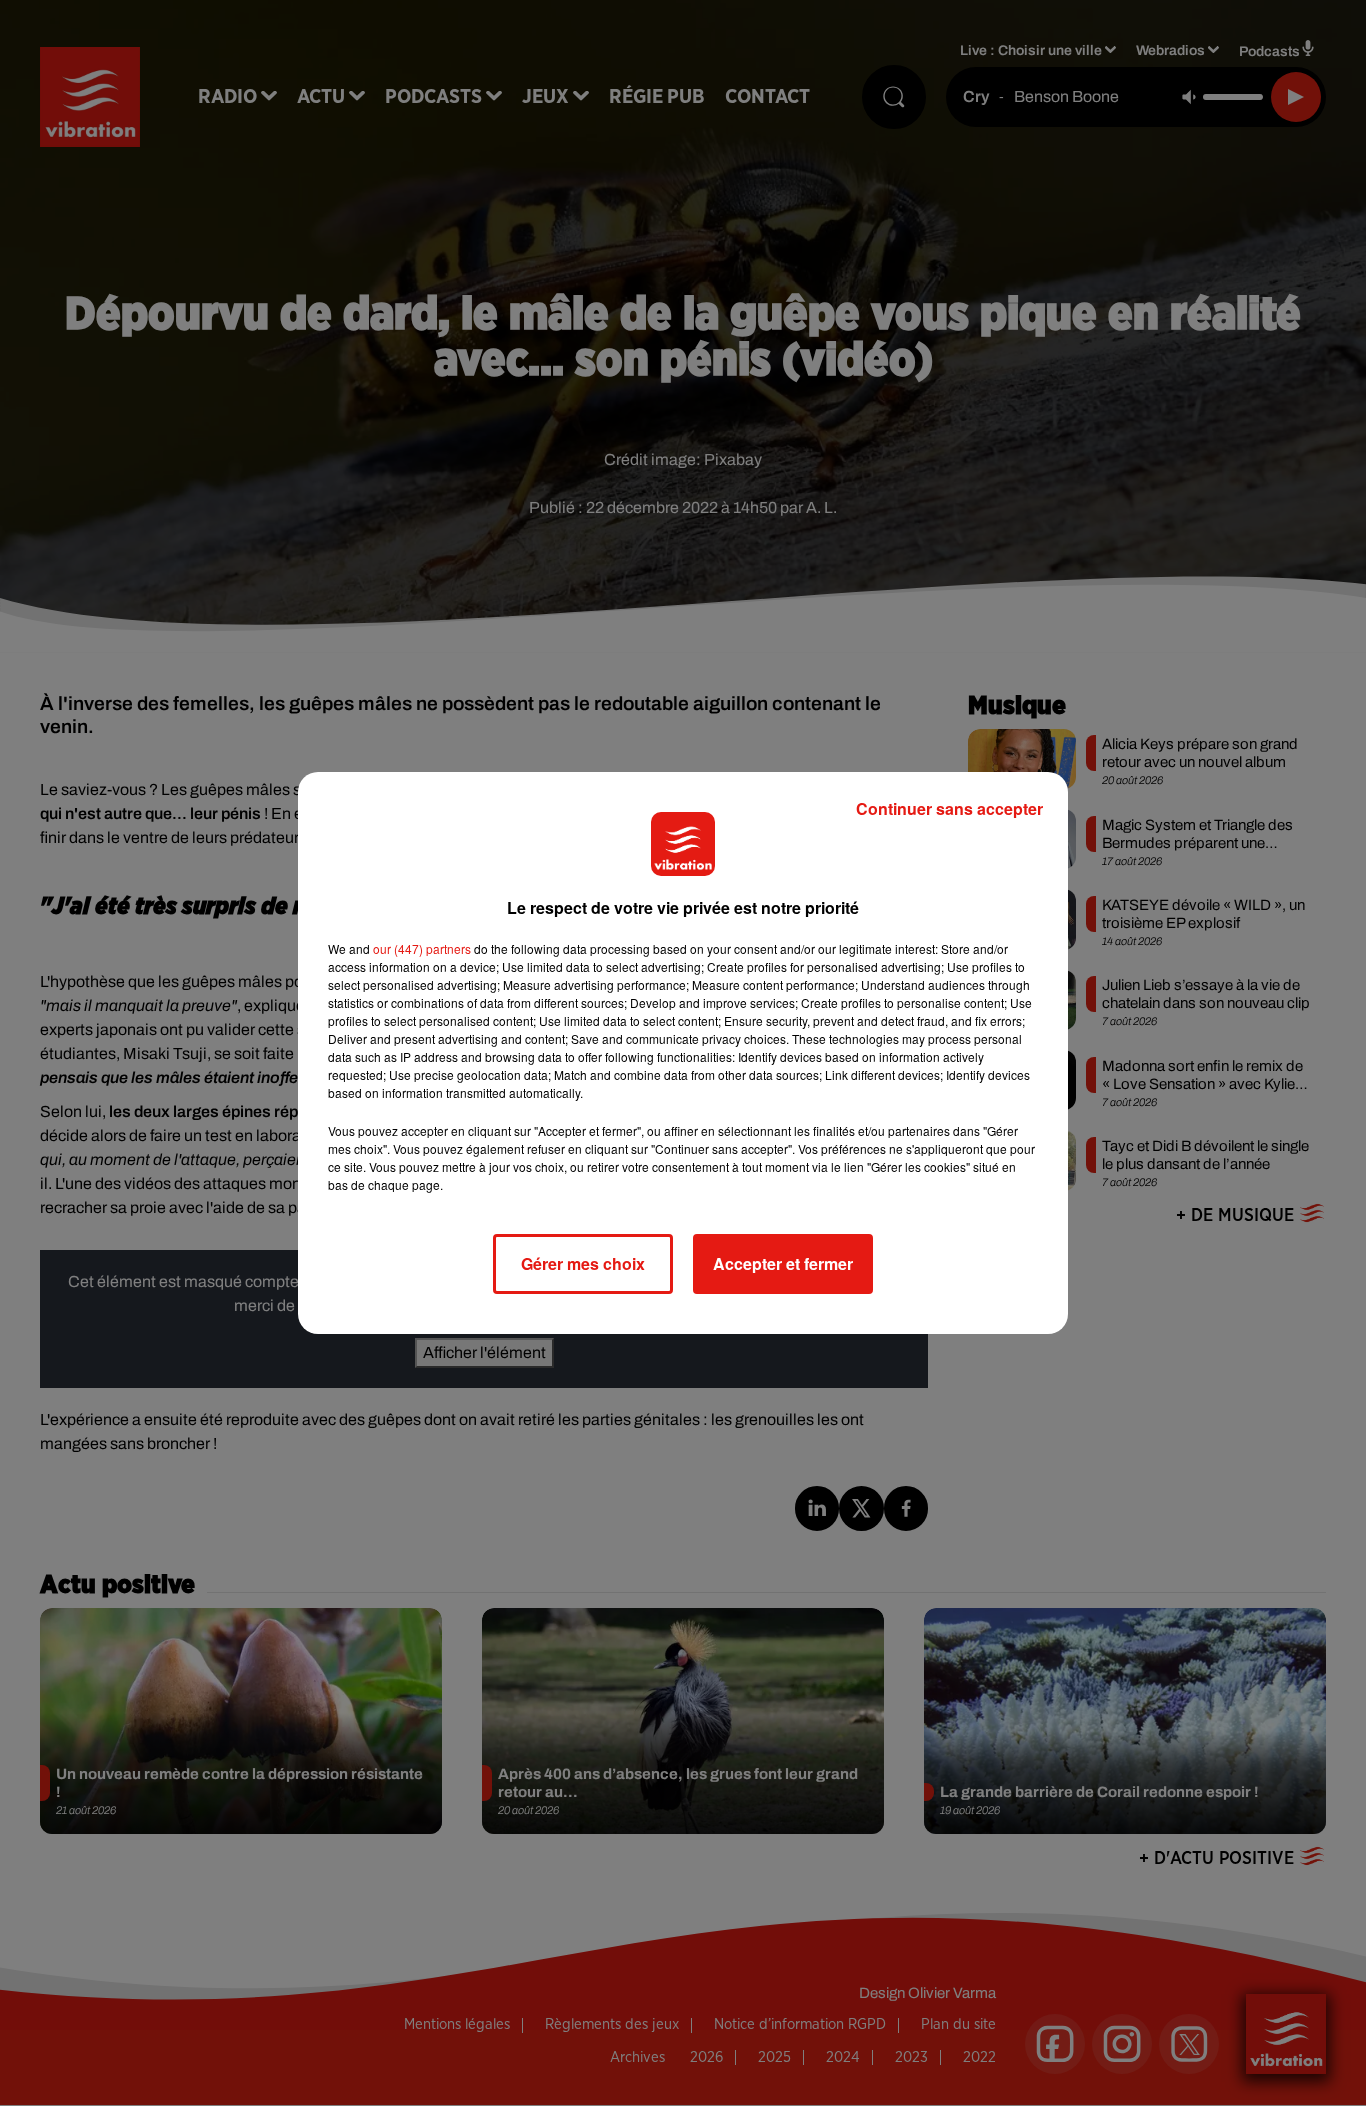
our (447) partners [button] (422, 948)
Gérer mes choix (583, 1263)
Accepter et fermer (783, 1263)
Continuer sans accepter (949, 808)
